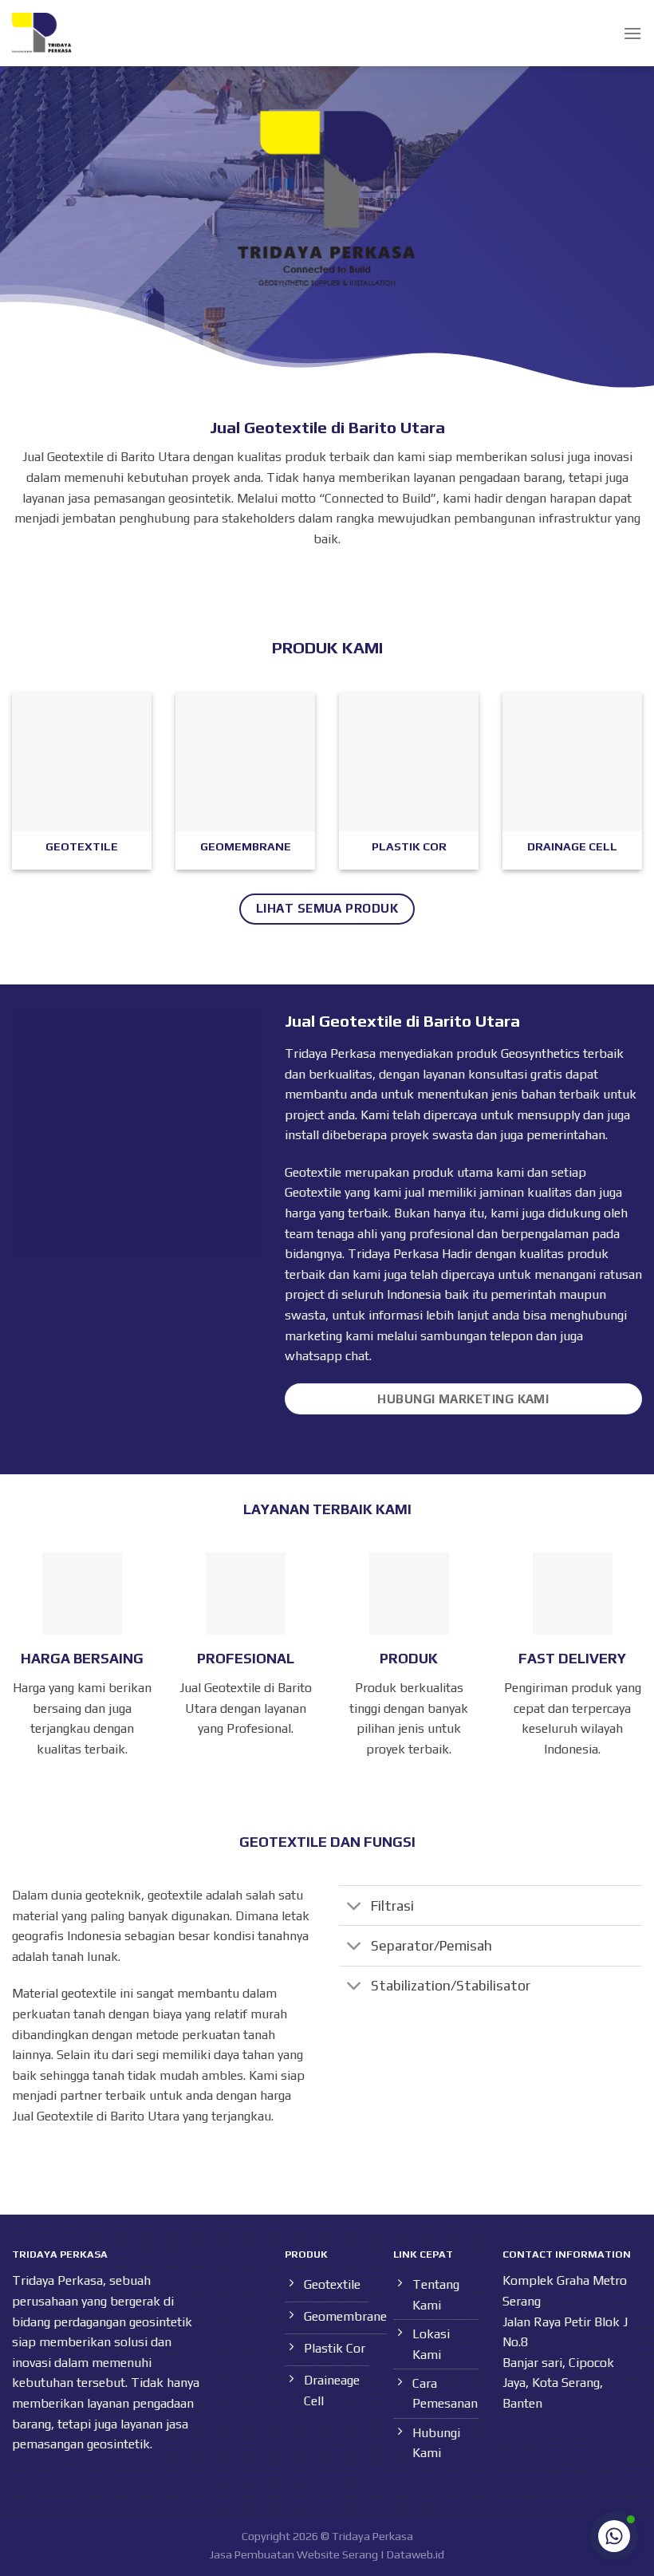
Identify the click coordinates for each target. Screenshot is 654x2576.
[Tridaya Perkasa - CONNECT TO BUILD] (42, 33)
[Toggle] (355, 1907)
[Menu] (632, 33)
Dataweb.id (416, 2554)
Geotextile (313, 1192)
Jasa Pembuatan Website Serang (294, 2554)
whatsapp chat (327, 1356)
